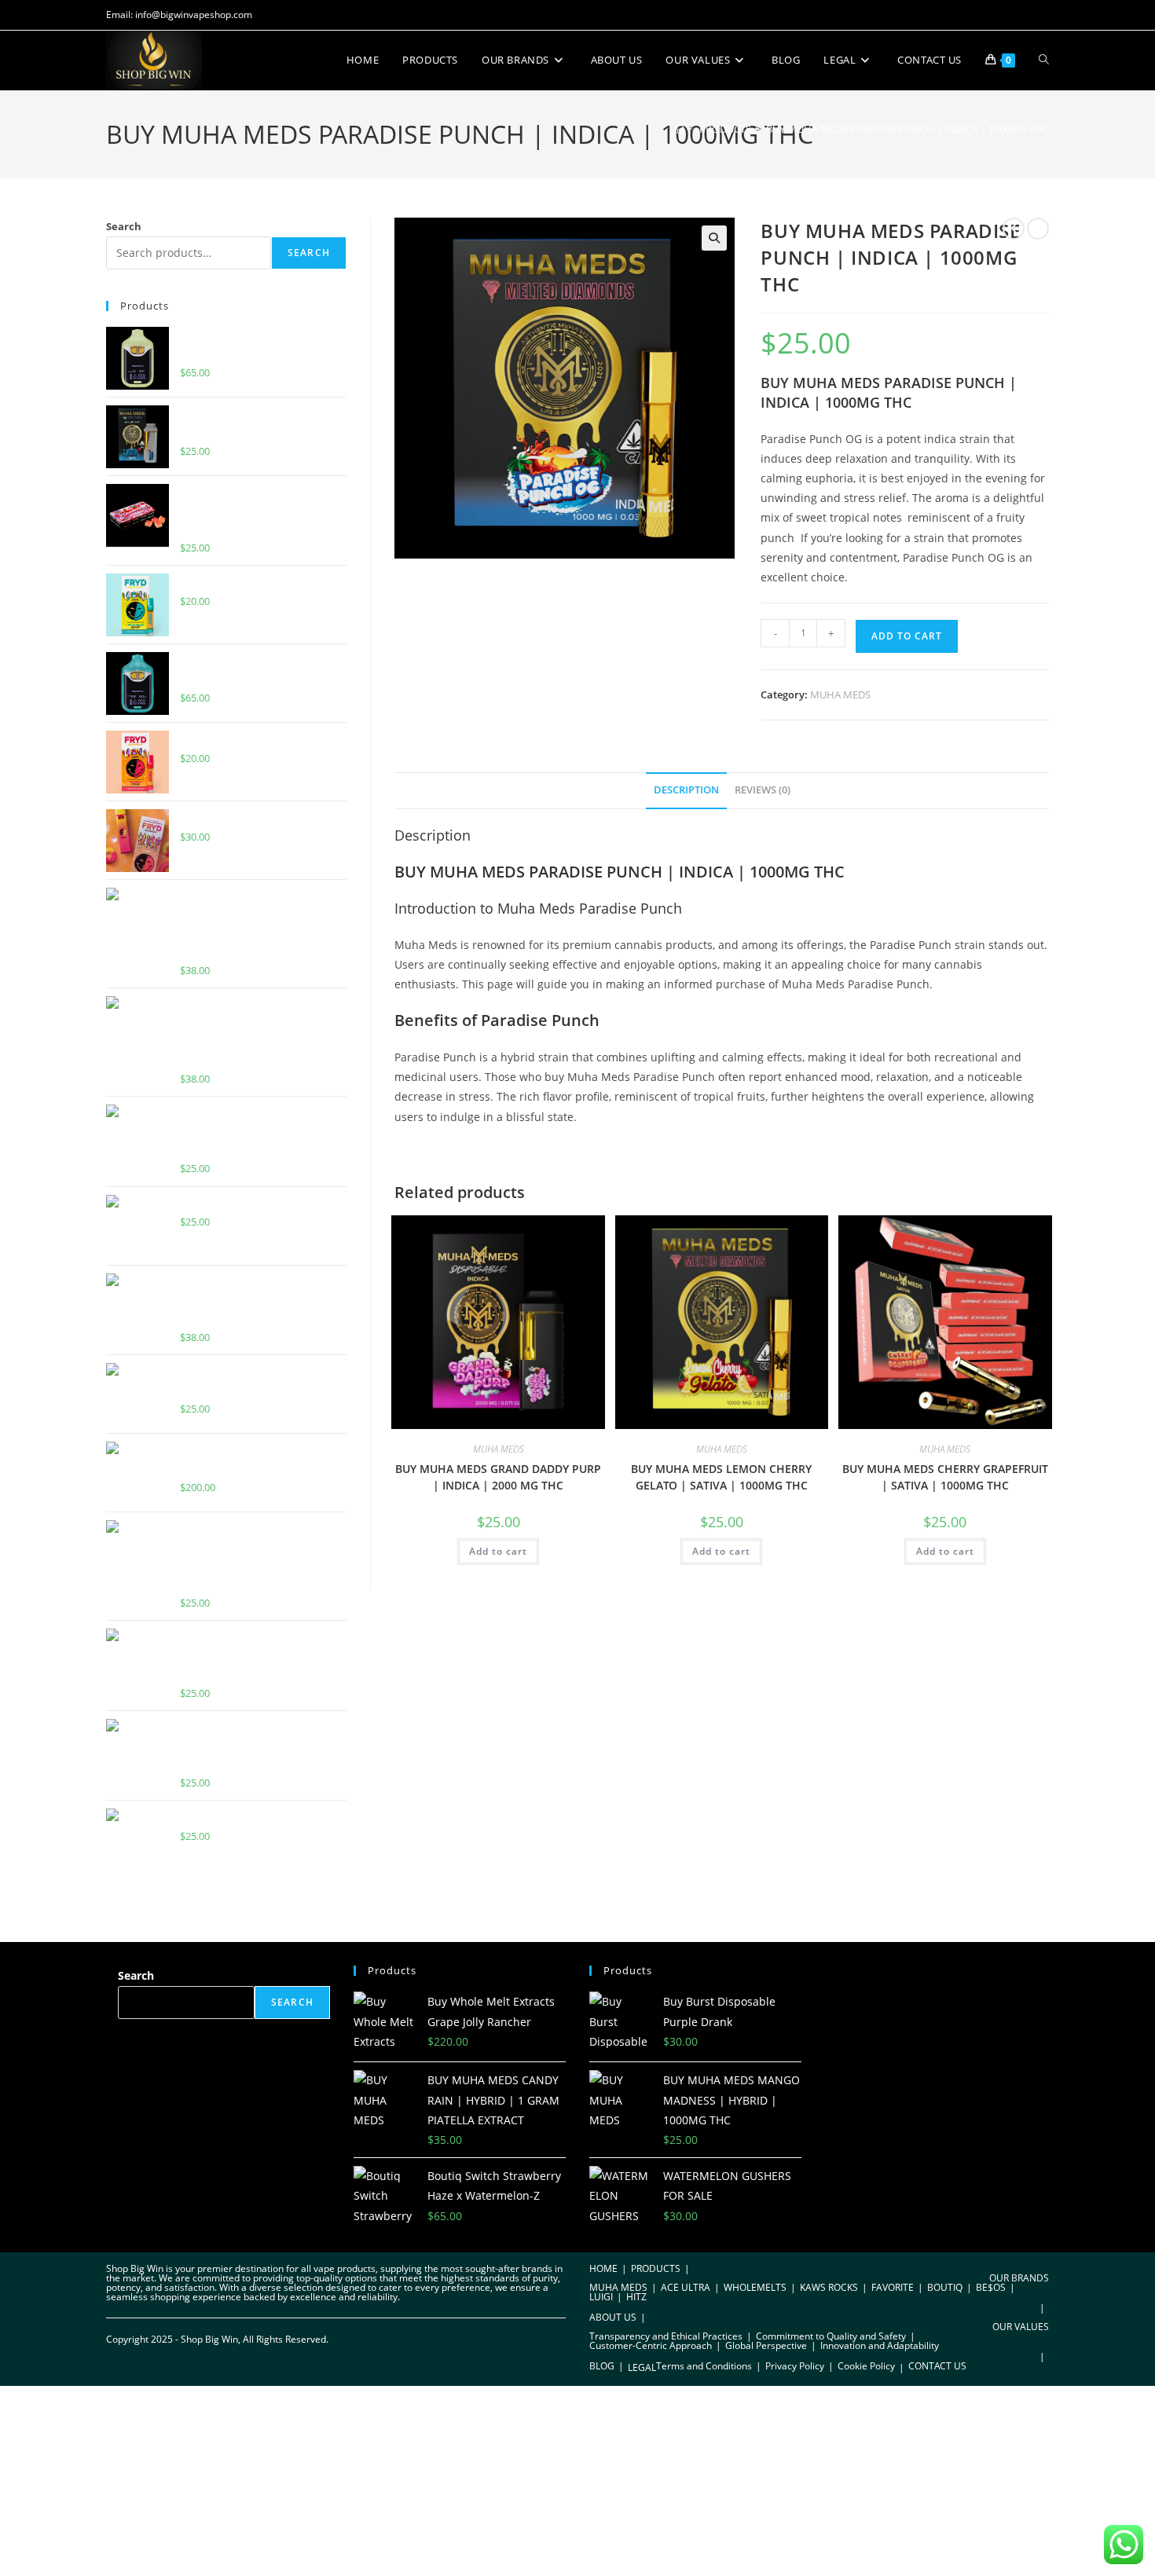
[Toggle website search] (1044, 60)
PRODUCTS (656, 2268)
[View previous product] (1014, 229)
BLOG (602, 2366)
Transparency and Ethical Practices (666, 2336)
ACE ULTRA (686, 2287)
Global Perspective (766, 2345)
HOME (603, 2268)
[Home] (679, 129)
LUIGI (601, 2297)
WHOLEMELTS (755, 2287)
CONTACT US (937, 2366)
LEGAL (642, 2367)
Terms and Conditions (704, 2366)
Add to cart (907, 636)
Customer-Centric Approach (651, 2345)
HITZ (636, 2297)
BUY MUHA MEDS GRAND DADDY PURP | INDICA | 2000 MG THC (498, 1477)
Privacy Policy (795, 2366)
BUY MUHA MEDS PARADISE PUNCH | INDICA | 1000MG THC (907, 129)
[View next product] (1038, 229)
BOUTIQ (945, 2287)
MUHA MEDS (840, 694)
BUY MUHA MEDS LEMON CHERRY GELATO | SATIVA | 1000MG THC (721, 1477)
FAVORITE (893, 2287)
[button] (714, 238)
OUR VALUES (1021, 2327)
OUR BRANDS (1019, 2278)
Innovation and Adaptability (880, 2345)
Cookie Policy (866, 2366)
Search (124, 226)
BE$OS (991, 2287)
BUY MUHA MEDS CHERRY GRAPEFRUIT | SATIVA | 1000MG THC (945, 1477)
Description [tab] (686, 790)
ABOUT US (613, 2317)
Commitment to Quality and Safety (831, 2336)
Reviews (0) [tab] (763, 790)
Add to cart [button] (498, 1551)
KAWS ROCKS (829, 2287)
